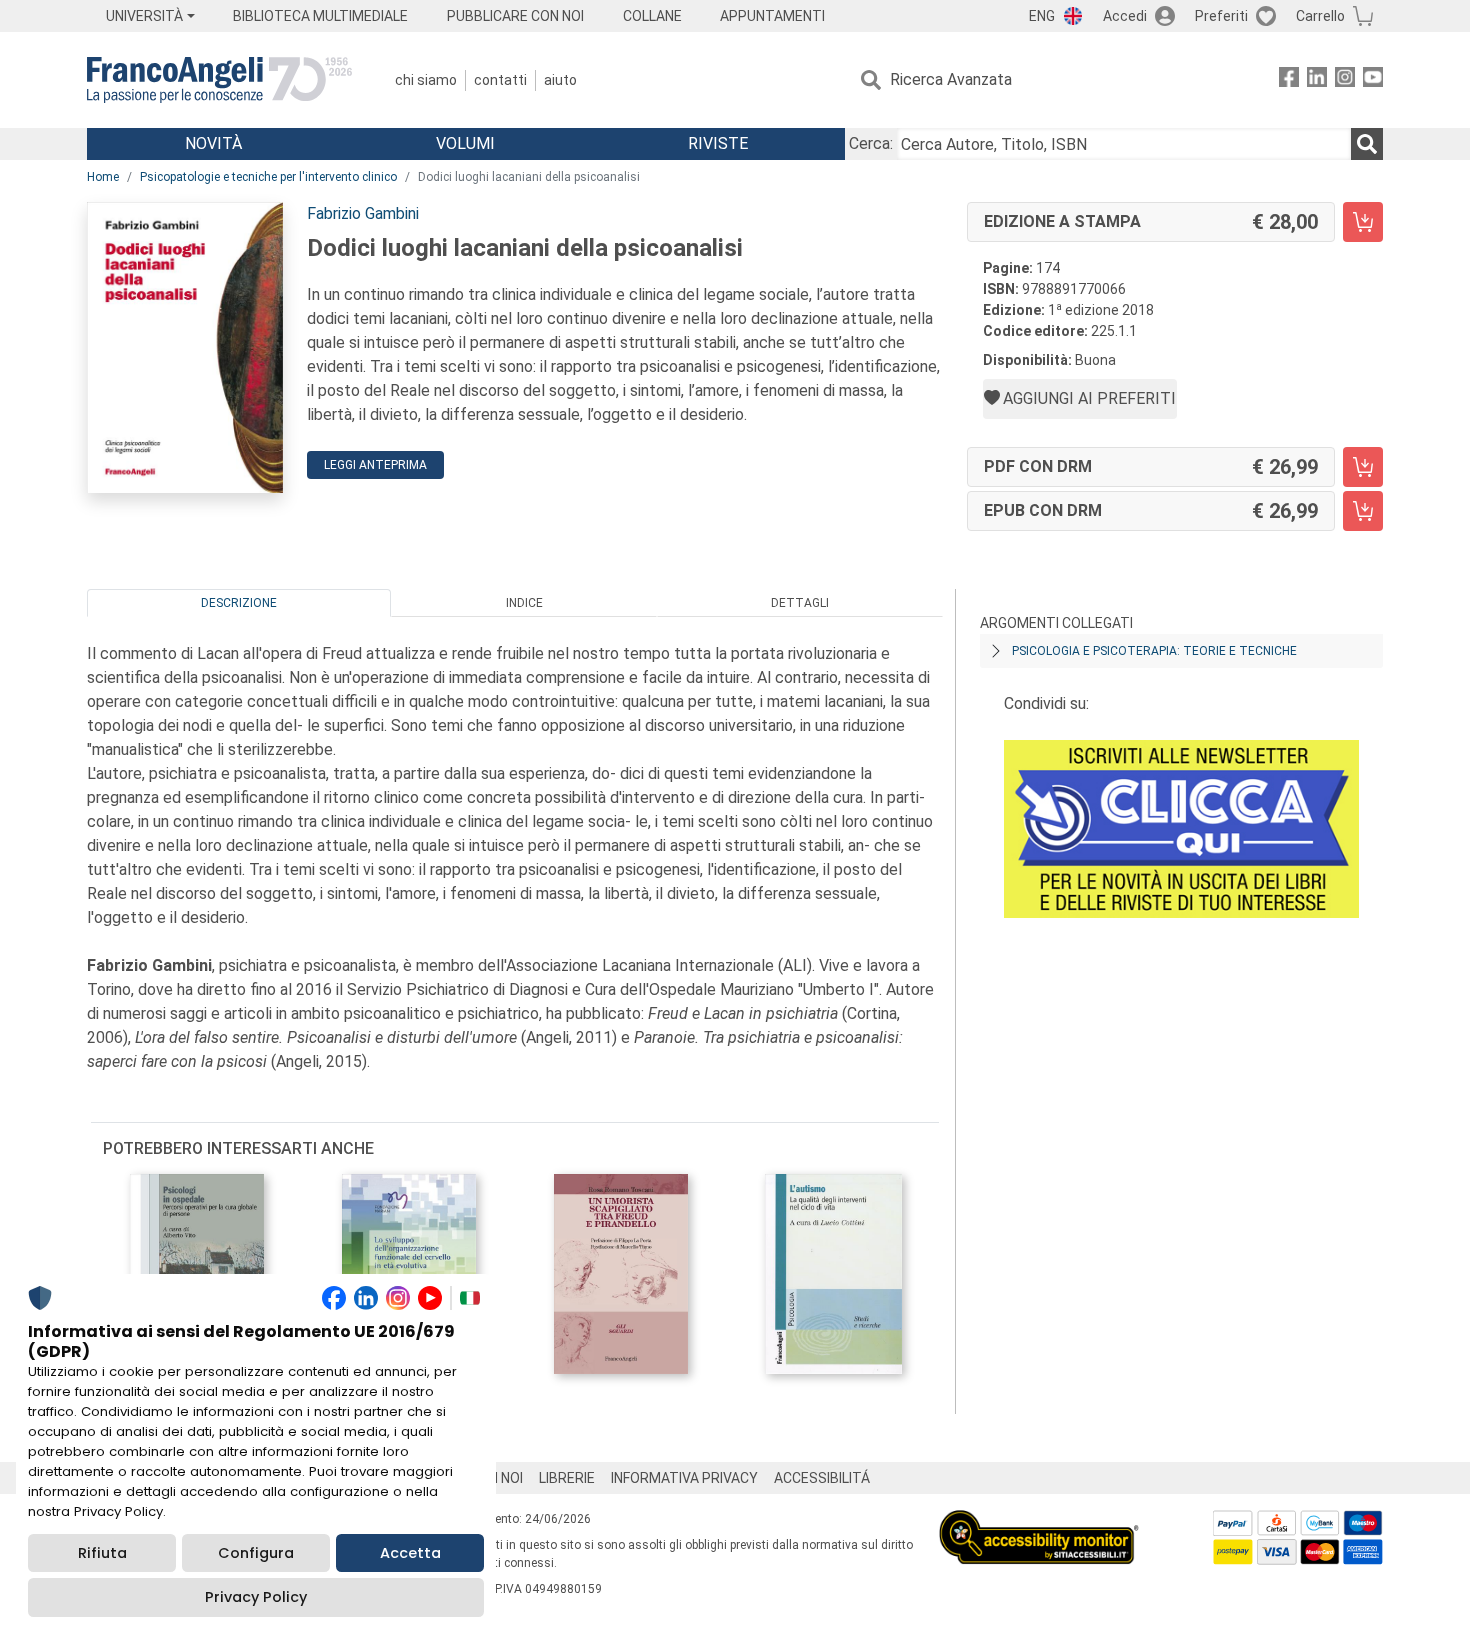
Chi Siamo (426, 80)
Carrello (1320, 16)
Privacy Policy (256, 1597)
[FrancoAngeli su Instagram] (1345, 80)
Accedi (1125, 16)
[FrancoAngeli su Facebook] (1289, 80)
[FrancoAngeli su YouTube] (1373, 80)
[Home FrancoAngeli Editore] (219, 80)
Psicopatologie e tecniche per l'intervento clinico (268, 177)
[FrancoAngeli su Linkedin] (1317, 80)
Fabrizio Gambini (363, 213)
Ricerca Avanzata (951, 79)
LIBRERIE (567, 1478)
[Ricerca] (1367, 144)
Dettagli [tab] (800, 603)
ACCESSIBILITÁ (822, 1478)
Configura (256, 1553)
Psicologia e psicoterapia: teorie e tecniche (1154, 651)
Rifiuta (102, 1553)
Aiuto (560, 80)
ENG (1042, 16)
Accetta (410, 1553)
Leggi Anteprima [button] (375, 465)
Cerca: (871, 143)
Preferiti (1221, 16)
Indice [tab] (524, 603)
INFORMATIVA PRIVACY (684, 1478)
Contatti (500, 80)
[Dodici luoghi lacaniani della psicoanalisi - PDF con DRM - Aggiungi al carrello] (1363, 467)
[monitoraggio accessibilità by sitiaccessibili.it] (1039, 1521)
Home (103, 177)
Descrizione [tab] (239, 603)
